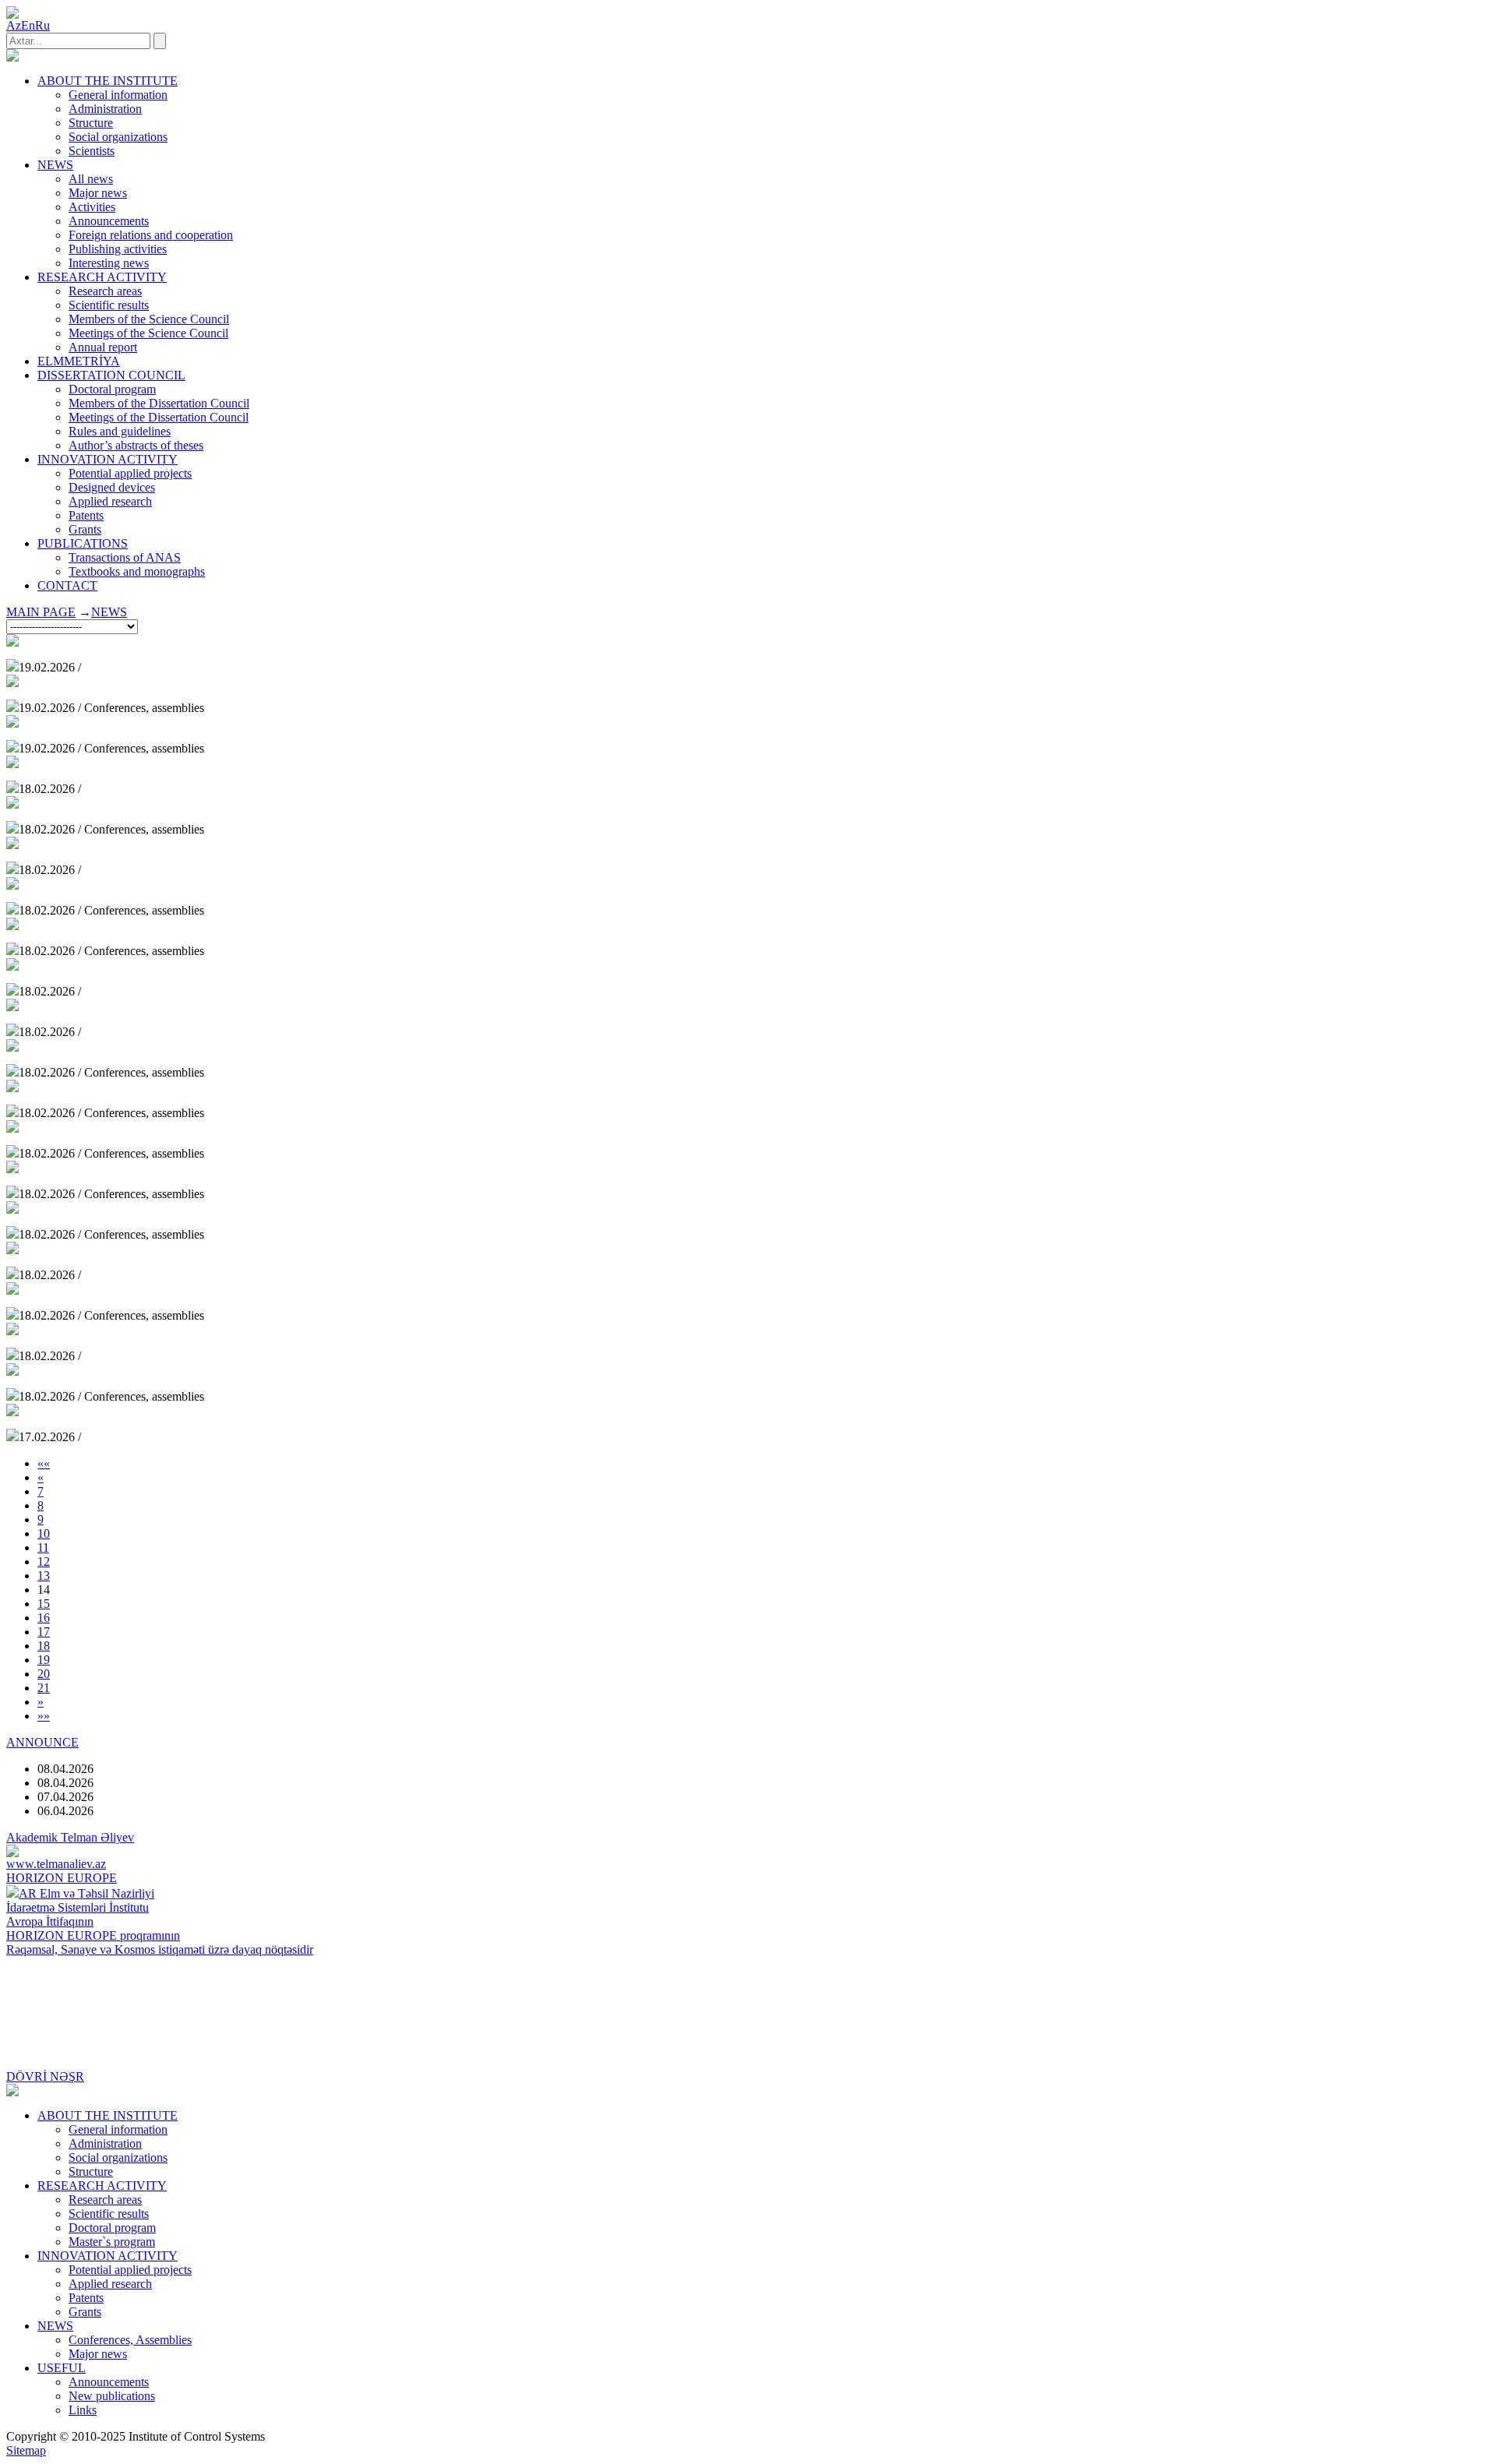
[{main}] (12, 57)
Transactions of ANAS (125, 557)
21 (44, 1688)
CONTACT (67, 585)
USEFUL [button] (62, 2368)
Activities (92, 207)
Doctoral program (112, 389)
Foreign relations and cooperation (151, 235)
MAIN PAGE (41, 612)
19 (44, 1660)
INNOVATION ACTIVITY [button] (108, 459)
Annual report (103, 347)
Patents (86, 515)
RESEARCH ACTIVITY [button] (102, 277)
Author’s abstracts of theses (136, 445)
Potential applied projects (130, 473)
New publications (112, 2396)
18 (44, 1646)
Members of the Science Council (149, 319)
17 (44, 1632)
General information (118, 95)
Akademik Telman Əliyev (70, 1837)
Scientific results (109, 305)
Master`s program (112, 2242)
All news (91, 179)
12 (44, 1562)
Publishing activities (118, 249)
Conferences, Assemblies (130, 2340)
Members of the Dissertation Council (159, 403)
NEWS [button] (55, 165)
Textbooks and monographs (137, 571)
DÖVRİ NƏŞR (45, 2076)
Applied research (110, 501)
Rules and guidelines (120, 431)
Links (83, 2410)
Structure (91, 123)
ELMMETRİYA (79, 361)
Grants (85, 529)
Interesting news (109, 263)
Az (14, 25)
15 (44, 1604)
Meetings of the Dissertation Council (159, 417)
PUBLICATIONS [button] (83, 543)
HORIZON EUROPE (62, 1878)
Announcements (109, 221)
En (28, 25)
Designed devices (112, 487)
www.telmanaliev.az (56, 1864)
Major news (98, 193)
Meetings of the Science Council (148, 333)
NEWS (109, 612)
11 (43, 1547)
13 (44, 1576)
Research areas (105, 291)
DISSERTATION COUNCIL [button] (111, 375)
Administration (105, 109)
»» (44, 1716)
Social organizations (118, 137)
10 (44, 1533)
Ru (42, 25)
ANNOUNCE (42, 1742)
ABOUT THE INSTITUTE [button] (108, 81)
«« (44, 1463)
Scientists (92, 151)
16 (44, 1618)
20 (44, 1674)
